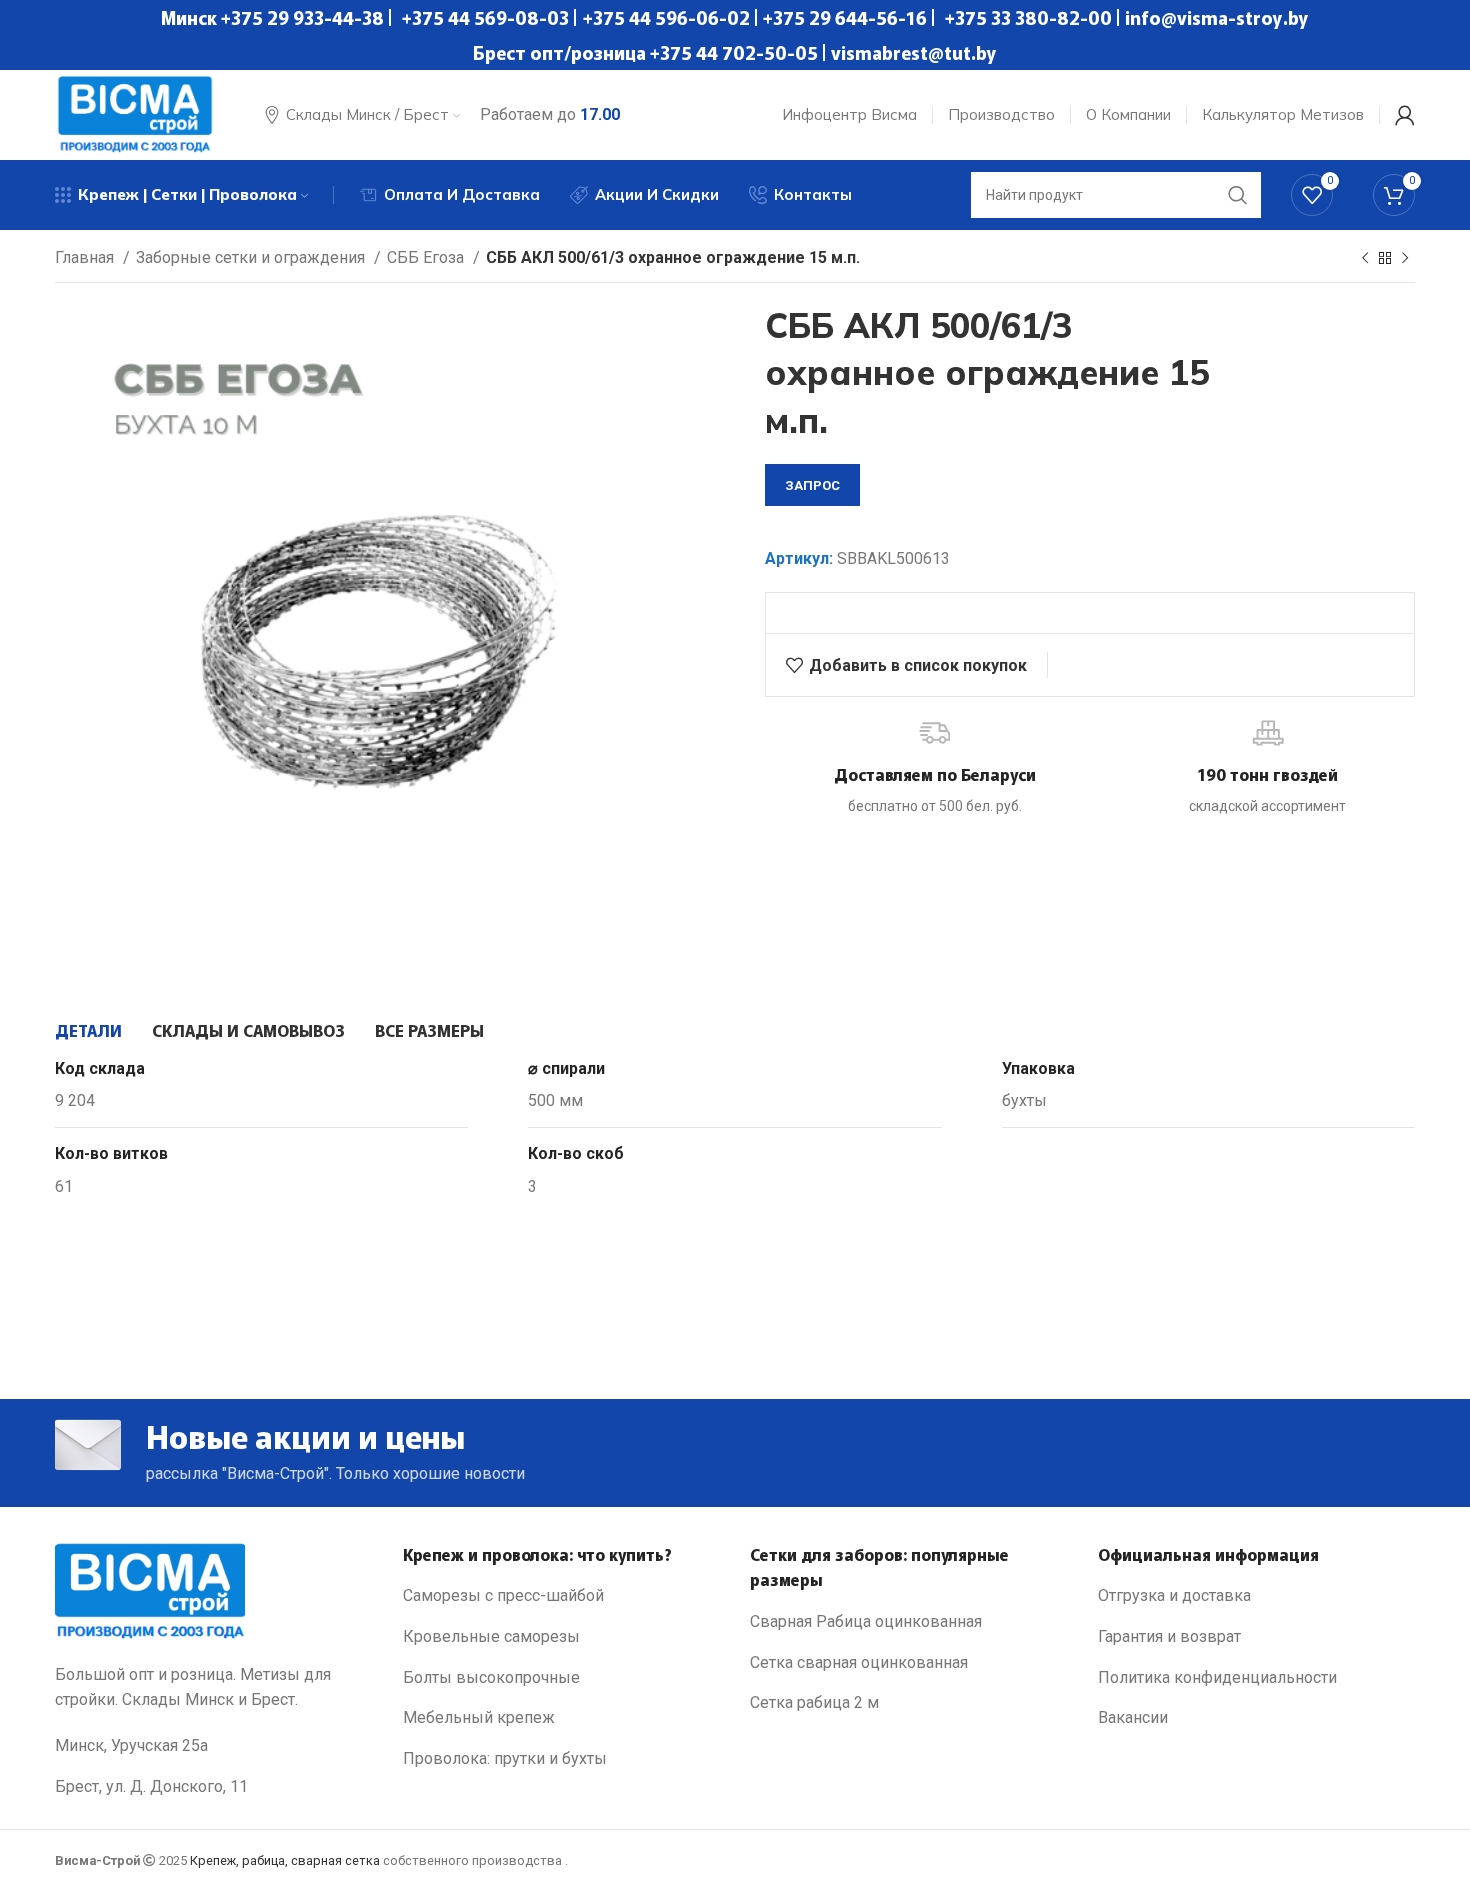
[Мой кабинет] (1405, 115)
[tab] (88, 1030)
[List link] (562, 1596)
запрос (812, 485)
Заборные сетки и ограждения (252, 257)
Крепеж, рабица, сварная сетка (285, 1860)
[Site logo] (135, 113)
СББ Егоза (427, 257)
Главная (86, 257)
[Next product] (1405, 259)
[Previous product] (1365, 259)
